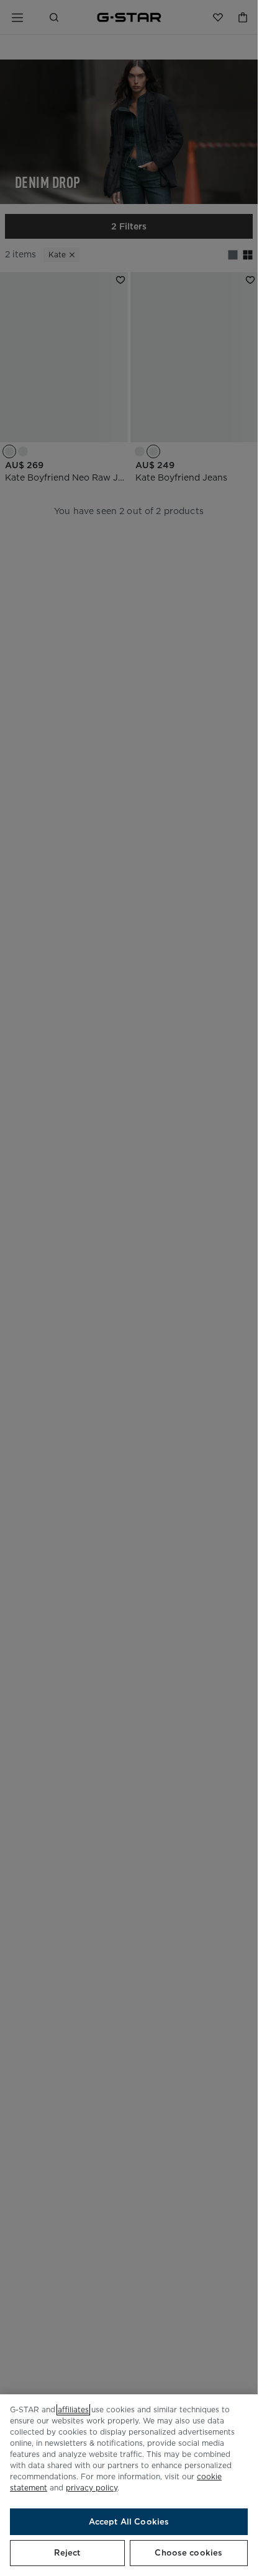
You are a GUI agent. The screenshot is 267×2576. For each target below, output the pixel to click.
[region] (129, 2485)
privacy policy (92, 2488)
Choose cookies (188, 2553)
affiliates (73, 2409)
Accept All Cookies (129, 2522)
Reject (67, 2553)
